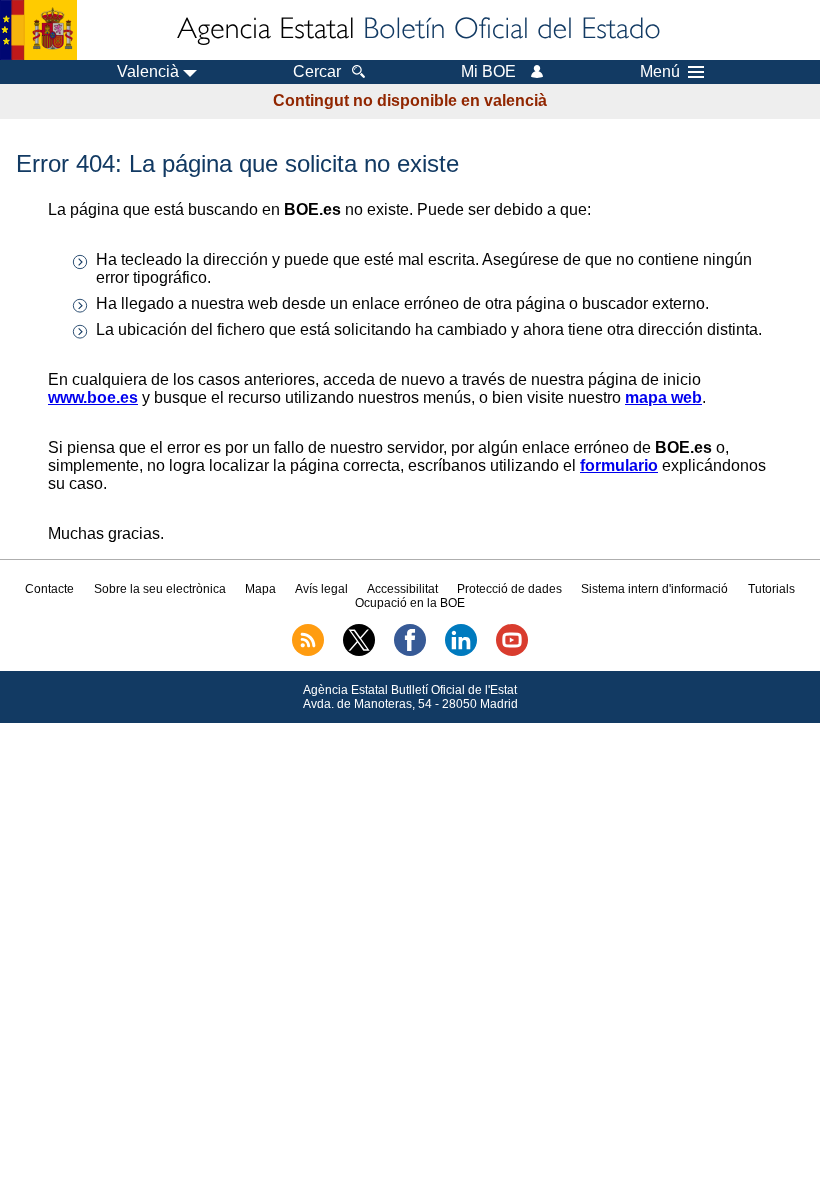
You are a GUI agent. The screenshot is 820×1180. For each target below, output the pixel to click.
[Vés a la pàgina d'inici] (417, 30)
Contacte (49, 589)
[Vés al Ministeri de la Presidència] (38, 30)
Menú (660, 72)
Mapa (260, 589)
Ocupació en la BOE (410, 603)
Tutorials (771, 589)
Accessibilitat (402, 589)
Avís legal (321, 589)
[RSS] (308, 652)
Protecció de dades (509, 589)
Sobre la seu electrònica (160, 589)
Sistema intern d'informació (654, 589)
